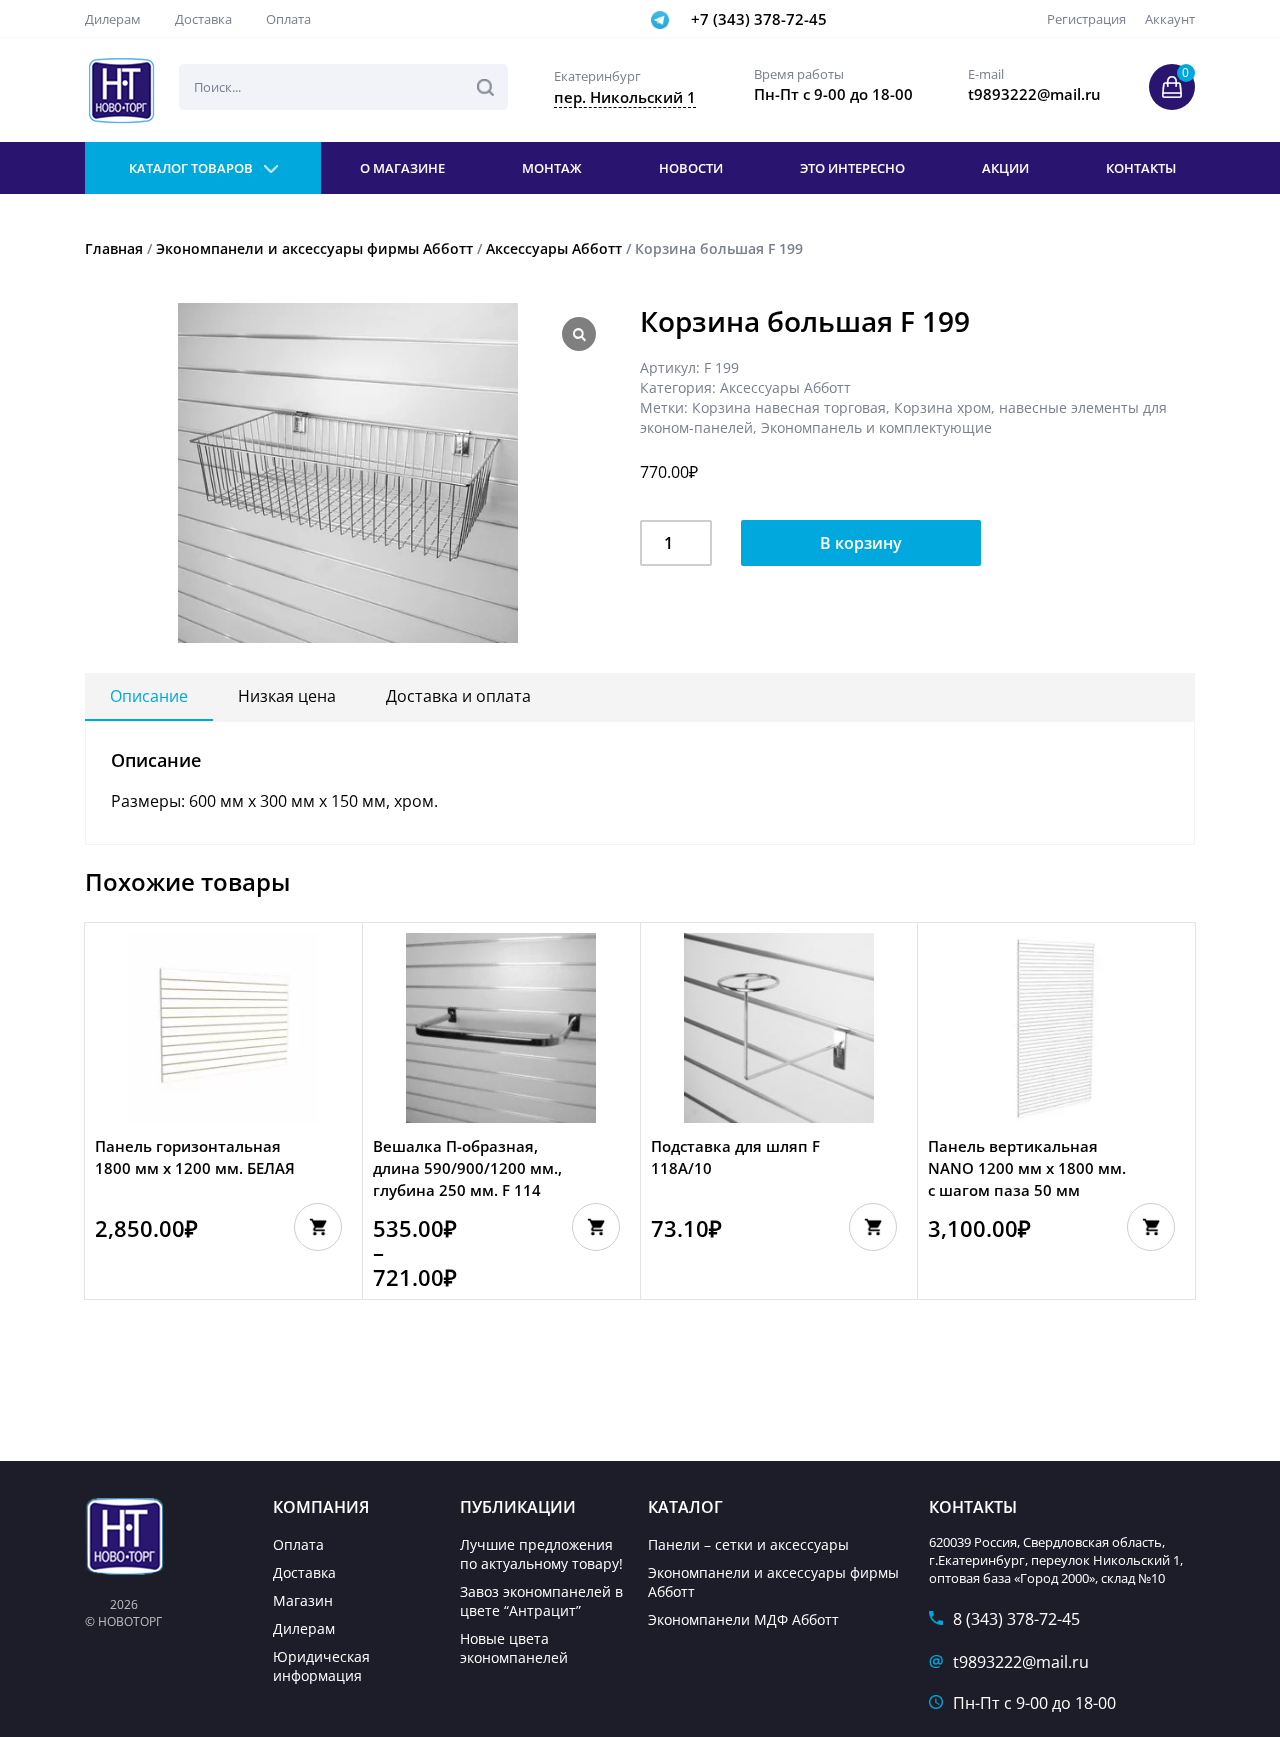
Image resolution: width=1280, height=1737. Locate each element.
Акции (1005, 168)
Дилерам (113, 19)
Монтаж (552, 168)
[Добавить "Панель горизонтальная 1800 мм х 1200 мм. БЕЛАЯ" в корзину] (318, 1227)
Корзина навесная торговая (789, 407)
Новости (691, 168)
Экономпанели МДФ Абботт (743, 1619)
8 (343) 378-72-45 (1016, 1619)
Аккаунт (1170, 19)
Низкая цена (287, 696)
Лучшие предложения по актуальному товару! (541, 1554)
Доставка (203, 19)
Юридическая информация (321, 1666)
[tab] (149, 697)
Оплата (288, 19)
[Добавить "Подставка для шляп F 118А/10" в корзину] (873, 1227)
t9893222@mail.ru (1021, 1662)
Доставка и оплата (458, 696)
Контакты (1141, 168)
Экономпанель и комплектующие (876, 427)
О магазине (402, 168)
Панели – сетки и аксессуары (748, 1544)
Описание (149, 696)
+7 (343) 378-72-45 (759, 19)
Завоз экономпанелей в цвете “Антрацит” (541, 1601)
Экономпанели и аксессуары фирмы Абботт (314, 248)
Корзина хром (942, 407)
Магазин (303, 1600)
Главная (114, 248)
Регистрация (1086, 19)
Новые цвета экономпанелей (514, 1648)
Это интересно (852, 168)
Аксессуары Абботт (554, 248)
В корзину (861, 543)
